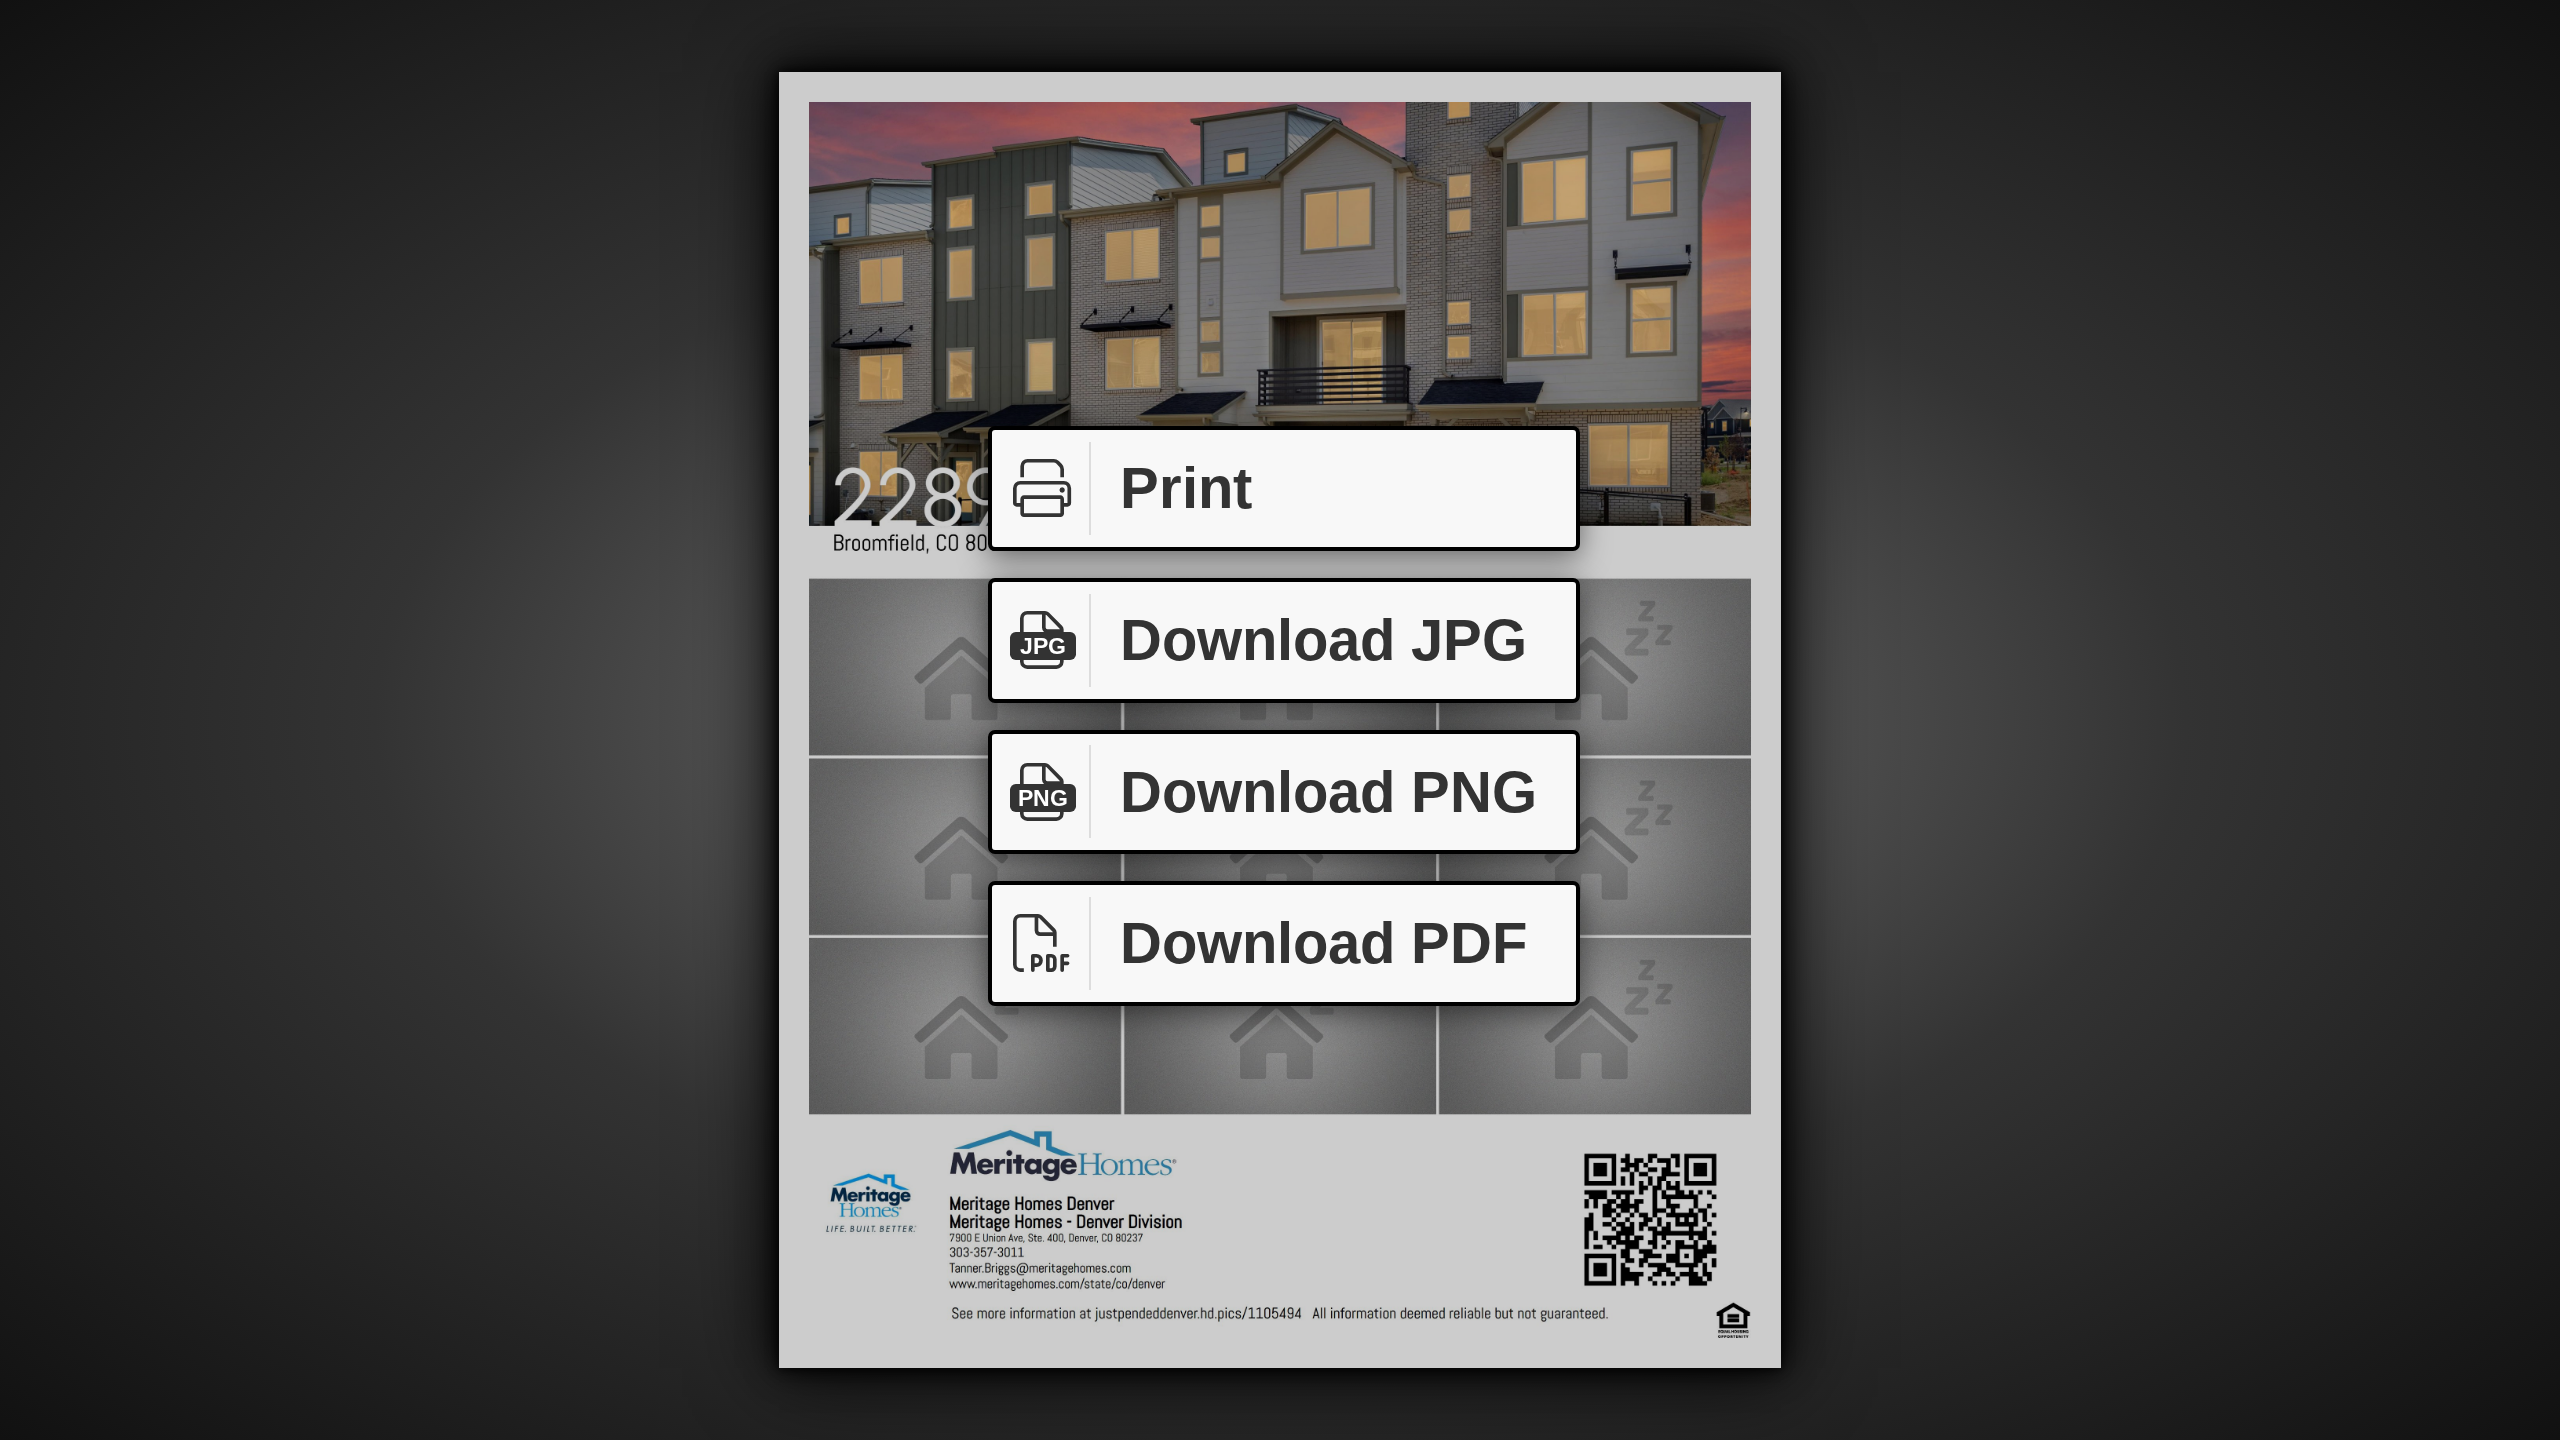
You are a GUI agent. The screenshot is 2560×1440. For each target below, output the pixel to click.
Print (1186, 487)
